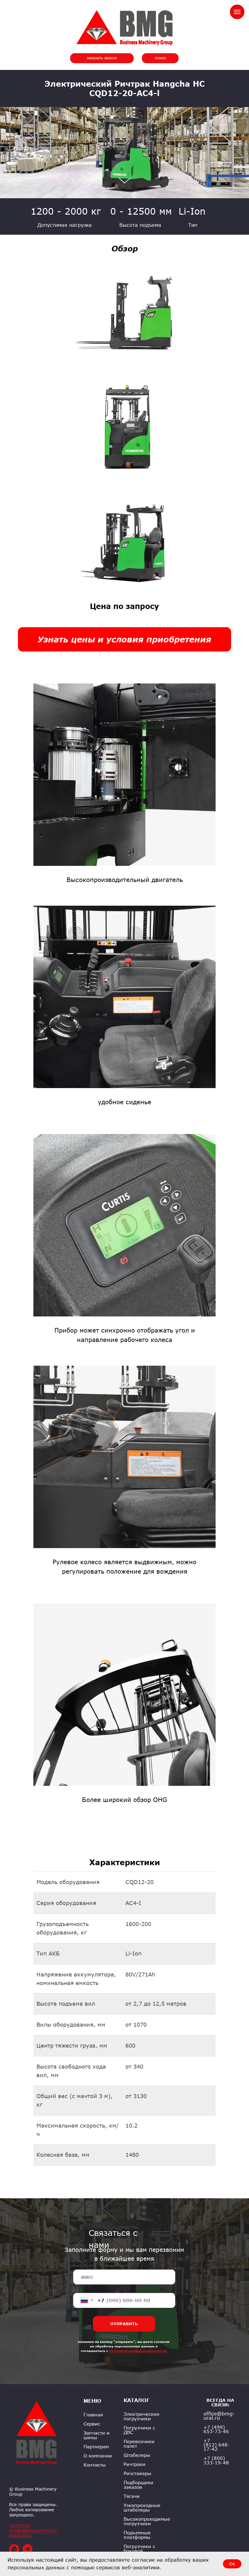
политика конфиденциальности (33, 2528)
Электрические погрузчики (142, 2416)
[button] (102, 58)
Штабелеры (137, 2455)
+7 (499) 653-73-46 (216, 2429)
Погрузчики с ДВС (139, 2430)
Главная (93, 2415)
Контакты (95, 2465)
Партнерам (96, 2447)
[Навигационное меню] (237, 12)
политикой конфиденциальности (138, 2351)
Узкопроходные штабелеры (142, 2508)
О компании (98, 2456)
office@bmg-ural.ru (219, 2416)
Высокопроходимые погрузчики (147, 2521)
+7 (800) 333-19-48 (216, 2460)
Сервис (92, 2424)
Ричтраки (135, 2464)
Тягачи (132, 2496)
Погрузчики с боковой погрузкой (139, 2551)
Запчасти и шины (97, 2435)
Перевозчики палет (139, 2444)
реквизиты (21, 2535)
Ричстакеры (137, 2473)
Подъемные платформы (137, 2535)
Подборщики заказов (138, 2485)
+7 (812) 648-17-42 (217, 2445)
